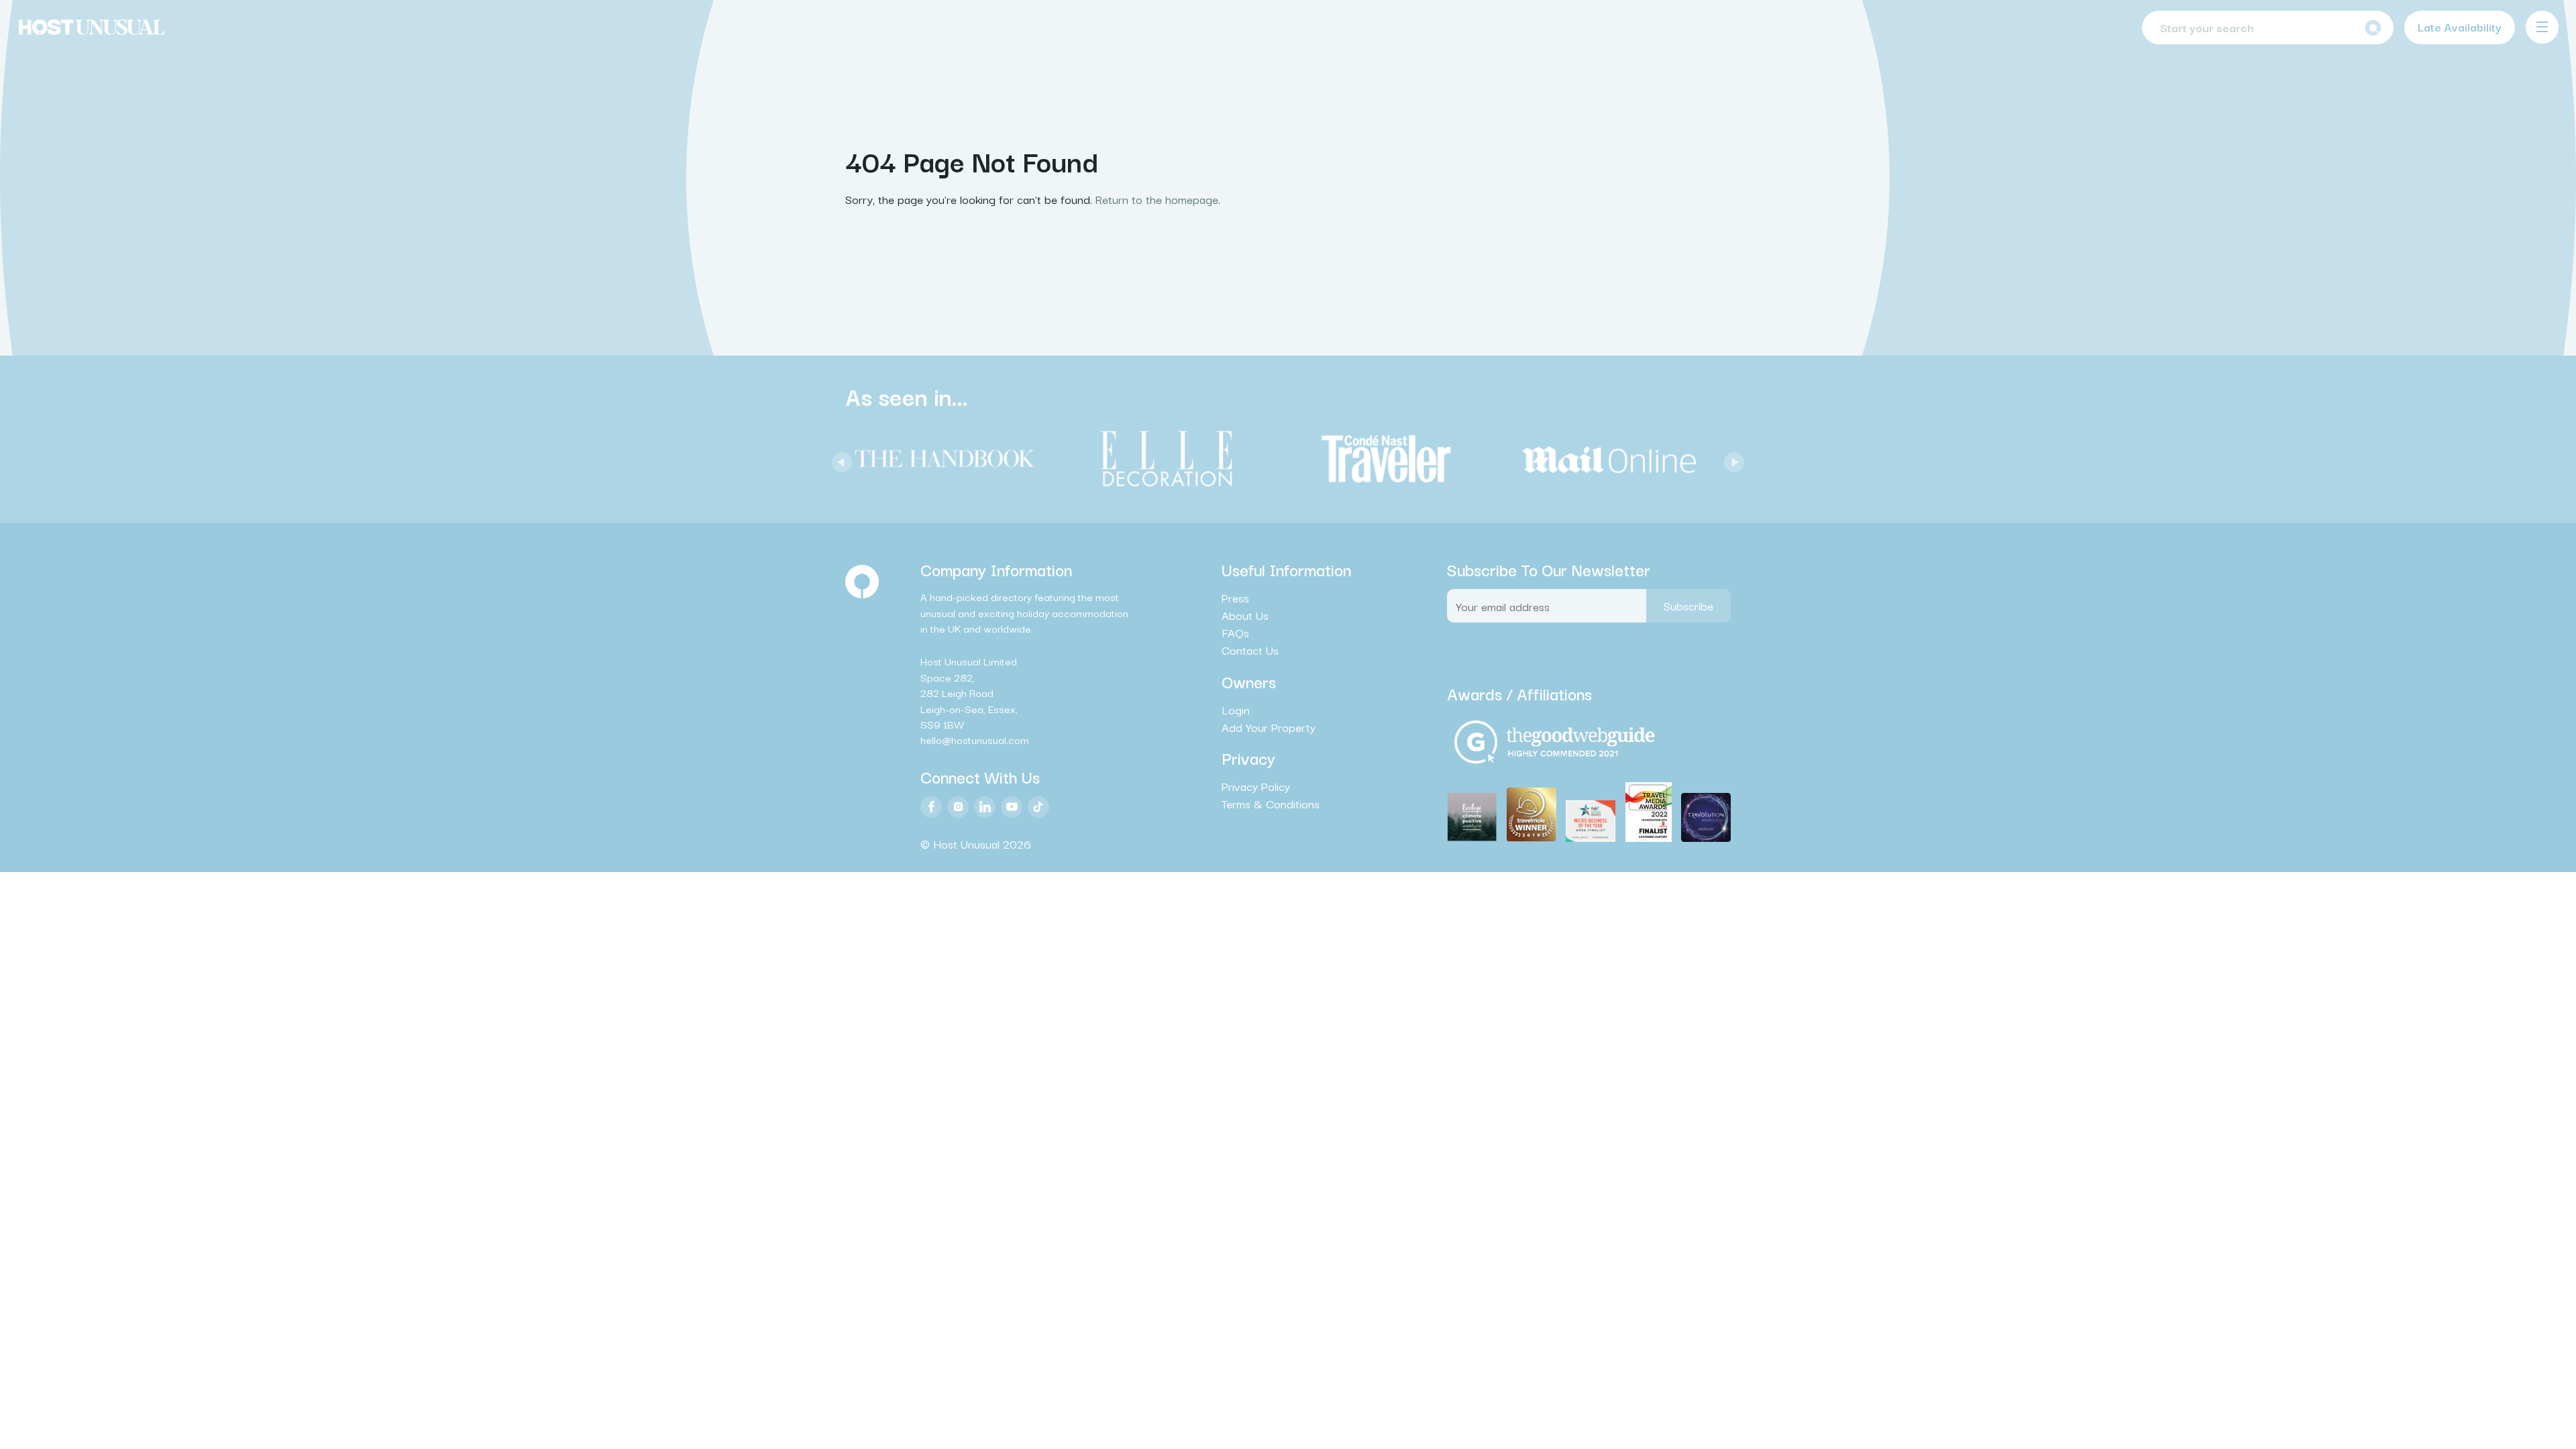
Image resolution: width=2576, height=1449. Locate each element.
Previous (839, 459)
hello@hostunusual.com (975, 739)
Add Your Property (1269, 727)
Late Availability (2460, 26)
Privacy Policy (1256, 786)
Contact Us (1250, 650)
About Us (1245, 615)
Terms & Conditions (1271, 804)
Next (1731, 459)
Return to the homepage (1157, 199)
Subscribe (1688, 605)
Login (1236, 710)
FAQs (1235, 633)
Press (1235, 598)
